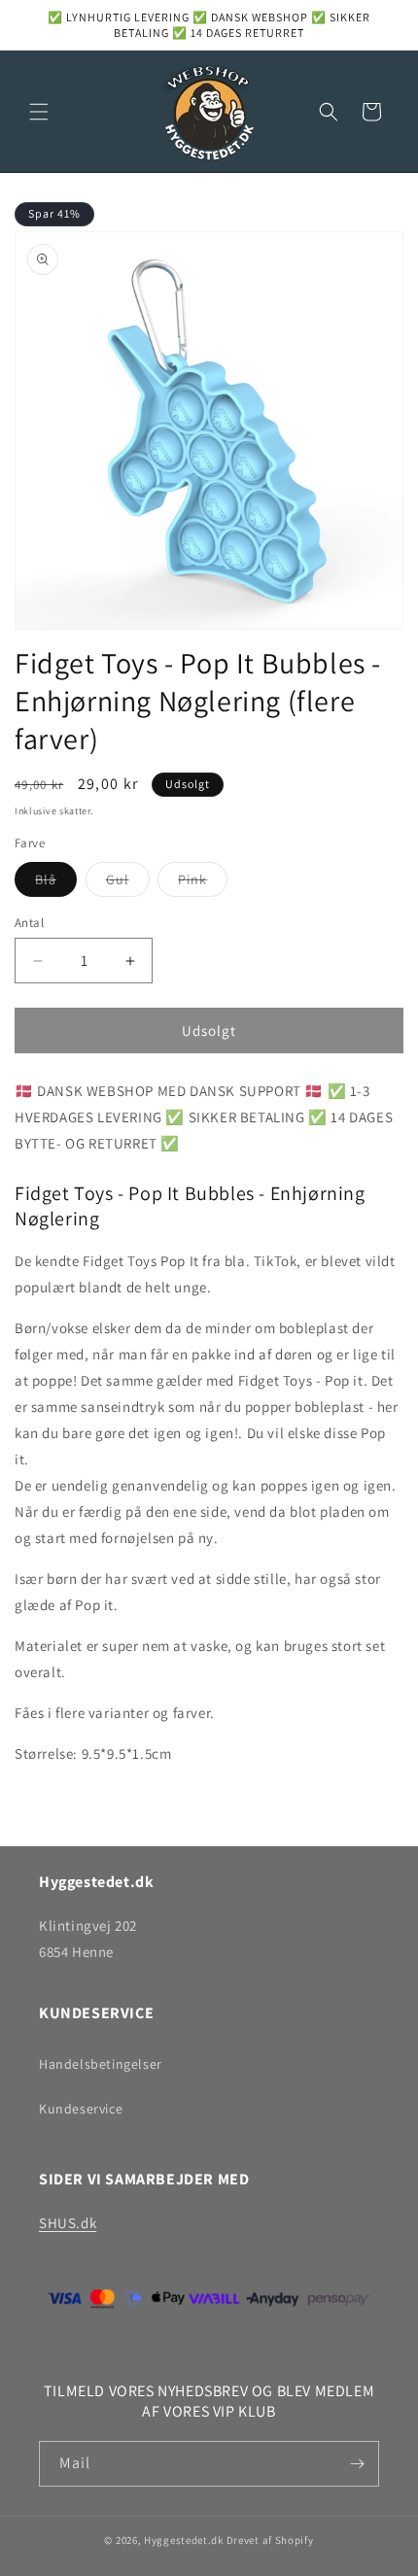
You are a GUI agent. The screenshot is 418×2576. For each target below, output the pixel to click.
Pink (203, 883)
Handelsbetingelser (101, 2064)
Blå (56, 883)
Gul (128, 883)
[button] (39, 112)
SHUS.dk (68, 2223)
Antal (29, 923)
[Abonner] (357, 2464)
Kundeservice (81, 2109)
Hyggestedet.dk (184, 2540)
